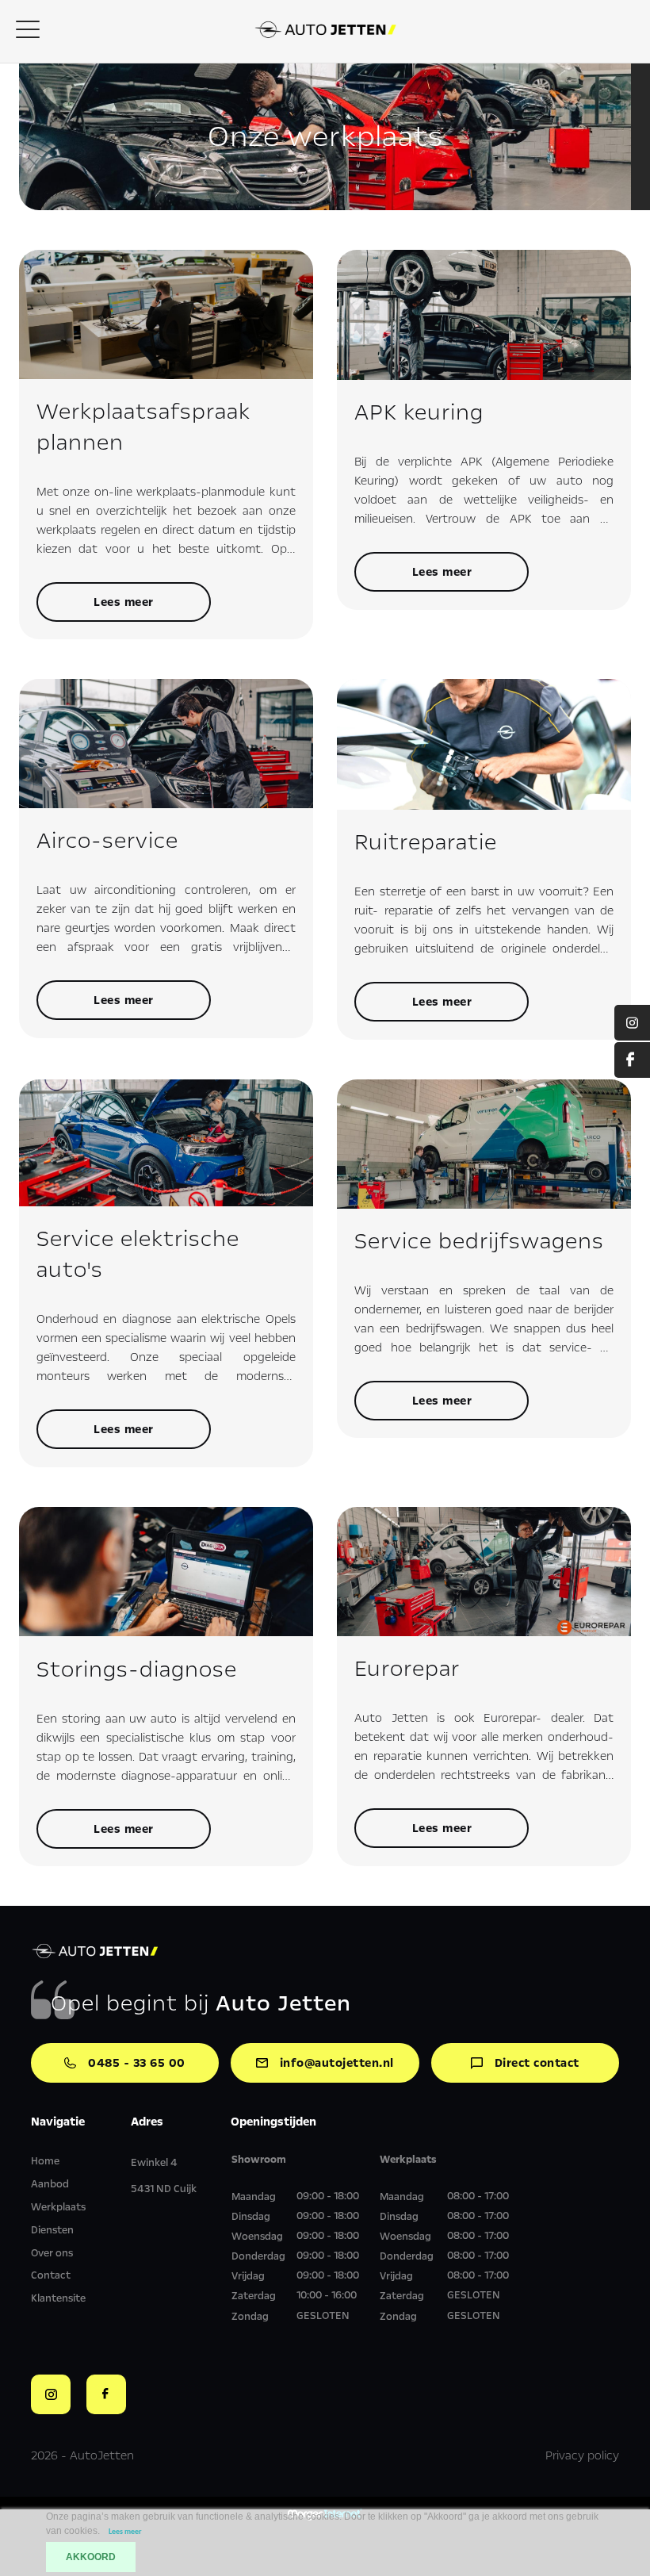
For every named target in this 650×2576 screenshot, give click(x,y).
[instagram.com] (632, 1023)
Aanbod (50, 2184)
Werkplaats (58, 2207)
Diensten (52, 2230)
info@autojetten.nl (337, 2063)
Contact (51, 2275)
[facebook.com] (632, 1060)
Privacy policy (582, 2455)
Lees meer (124, 602)
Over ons (52, 2253)
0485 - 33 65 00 (137, 2063)
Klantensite (58, 2298)
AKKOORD (91, 2557)
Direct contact (537, 2063)
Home (45, 2161)
